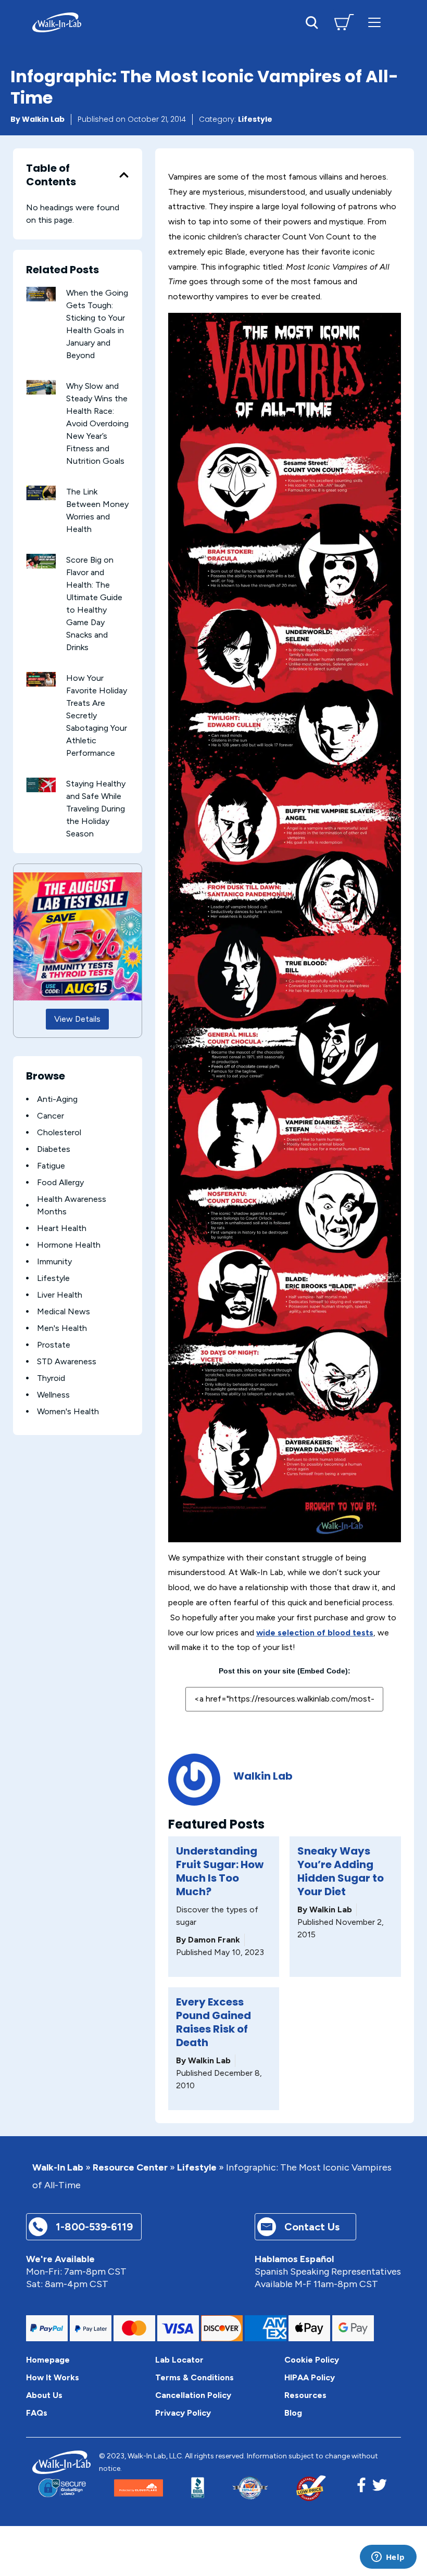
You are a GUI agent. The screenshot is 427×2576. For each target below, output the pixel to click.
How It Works (53, 2377)
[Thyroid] (27, 1378)
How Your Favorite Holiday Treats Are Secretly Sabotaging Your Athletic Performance (97, 715)
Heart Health (62, 1228)
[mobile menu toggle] (374, 22)
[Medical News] (27, 1311)
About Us (44, 2395)
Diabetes (54, 1149)
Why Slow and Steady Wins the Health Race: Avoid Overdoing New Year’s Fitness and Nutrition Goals (97, 423)
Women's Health (68, 1411)
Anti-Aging (57, 1099)
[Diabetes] (27, 1149)
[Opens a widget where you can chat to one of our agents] (388, 2558)
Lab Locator (179, 2360)
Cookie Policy (312, 2360)
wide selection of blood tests (315, 1633)
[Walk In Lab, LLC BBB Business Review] (198, 2488)
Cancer (51, 1116)
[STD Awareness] (27, 1361)
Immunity (54, 1261)
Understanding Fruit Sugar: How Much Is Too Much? (220, 1871)
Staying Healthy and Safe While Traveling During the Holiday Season (96, 809)
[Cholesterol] (27, 1132)
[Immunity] (27, 1261)
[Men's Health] (27, 1328)
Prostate (54, 1345)
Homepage (48, 2360)
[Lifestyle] (27, 1278)
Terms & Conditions (194, 2377)
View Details (77, 1019)
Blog (293, 2413)
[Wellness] (27, 1395)
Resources (305, 2395)
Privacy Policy (183, 2413)
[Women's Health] (27, 1411)
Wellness (53, 1395)
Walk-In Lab (58, 2168)
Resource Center (130, 2168)
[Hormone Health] (27, 1245)
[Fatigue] (27, 1166)
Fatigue (51, 1166)
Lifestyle (255, 119)
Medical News (64, 1311)
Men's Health (62, 1328)
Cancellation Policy (193, 2395)
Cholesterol (59, 1132)
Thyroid (51, 1378)
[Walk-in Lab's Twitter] (380, 2488)
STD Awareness (67, 1361)
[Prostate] (27, 1345)
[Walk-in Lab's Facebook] (361, 2488)
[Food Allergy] (27, 1182)
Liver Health (60, 1295)
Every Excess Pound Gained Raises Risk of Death (213, 2022)
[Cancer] (27, 1116)
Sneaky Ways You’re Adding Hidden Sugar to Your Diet (341, 1871)
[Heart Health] (27, 1228)
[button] (124, 175)
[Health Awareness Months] (27, 1205)
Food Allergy (60, 1182)
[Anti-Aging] (27, 1099)
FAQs (37, 2413)
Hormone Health (69, 1245)
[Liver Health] (27, 1295)
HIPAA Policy (310, 2377)
